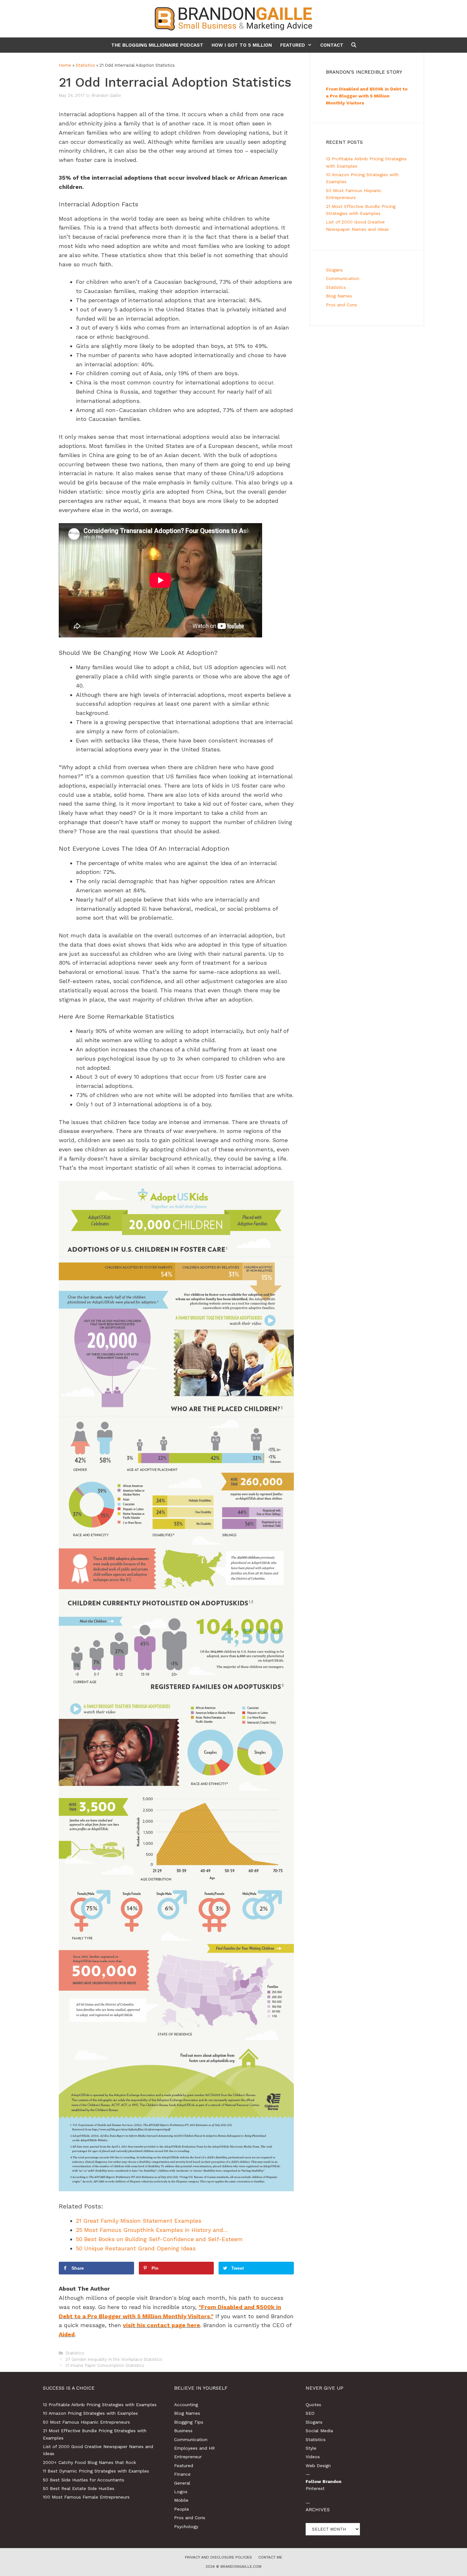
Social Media (319, 2431)
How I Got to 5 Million (242, 45)
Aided (67, 2334)
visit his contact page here (162, 2325)
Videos (313, 2457)
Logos (181, 2492)
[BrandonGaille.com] (233, 18)
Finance (182, 2474)
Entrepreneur (188, 2457)
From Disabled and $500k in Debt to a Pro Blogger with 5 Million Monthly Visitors (367, 96)
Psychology (186, 2526)
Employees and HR (194, 2448)
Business (183, 2431)
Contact (332, 45)
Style (311, 2448)
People (182, 2509)
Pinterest (315, 2488)
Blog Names (339, 296)
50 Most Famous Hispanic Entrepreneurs (86, 2422)
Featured (293, 45)
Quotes (313, 2405)
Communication (343, 278)
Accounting (186, 2405)
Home (65, 65)
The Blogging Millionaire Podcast (157, 45)
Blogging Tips (189, 2422)
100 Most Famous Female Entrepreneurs (86, 2497)
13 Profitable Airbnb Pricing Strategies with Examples (100, 2405)
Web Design (318, 2466)
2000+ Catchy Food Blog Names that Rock (89, 2462)
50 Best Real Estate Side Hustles (79, 2488)
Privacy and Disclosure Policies (218, 2557)
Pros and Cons (342, 305)
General (182, 2483)
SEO (310, 2413)
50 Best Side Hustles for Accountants (84, 2480)
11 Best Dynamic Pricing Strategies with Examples (96, 2471)
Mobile (181, 2500)
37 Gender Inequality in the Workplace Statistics (114, 2359)
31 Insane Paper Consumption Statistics (105, 2365)
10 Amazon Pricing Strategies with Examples (90, 2413)
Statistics (85, 65)
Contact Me (270, 2557)
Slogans (334, 270)
